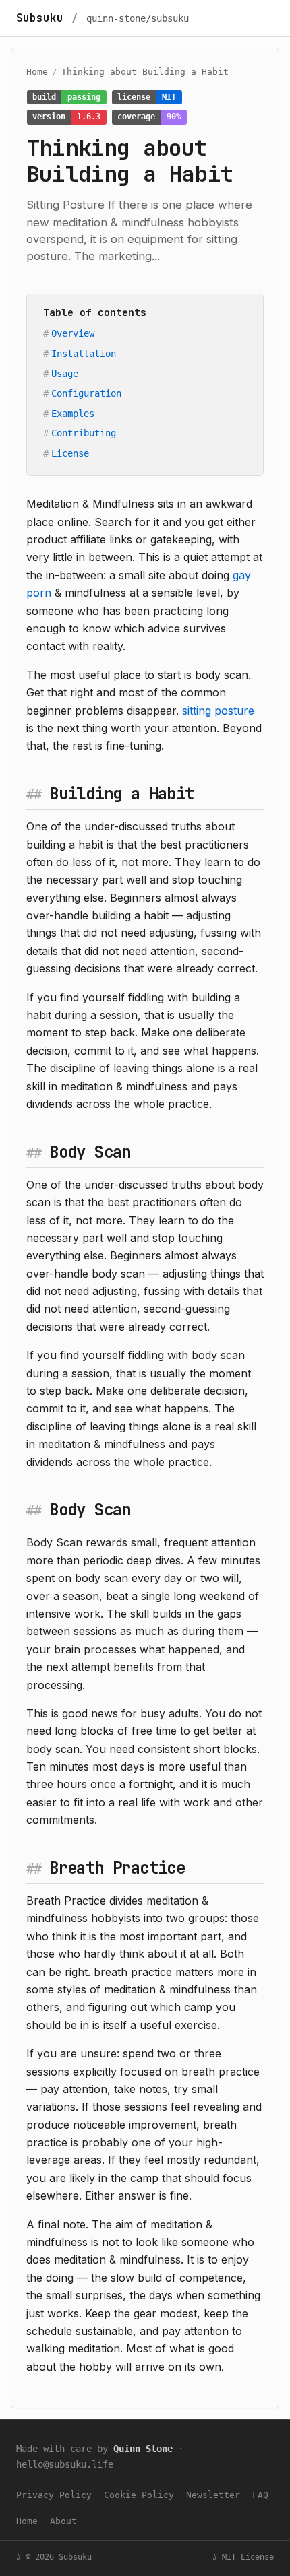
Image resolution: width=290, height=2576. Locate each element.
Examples (73, 414)
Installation (84, 354)
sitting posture (218, 711)
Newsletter (213, 2495)
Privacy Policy (54, 2495)
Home (37, 72)
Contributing (84, 433)
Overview (73, 333)
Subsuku (40, 18)
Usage (65, 374)
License (70, 453)
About (63, 2521)
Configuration (86, 393)
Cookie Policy (139, 2495)
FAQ (260, 2495)
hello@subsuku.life (65, 2464)
